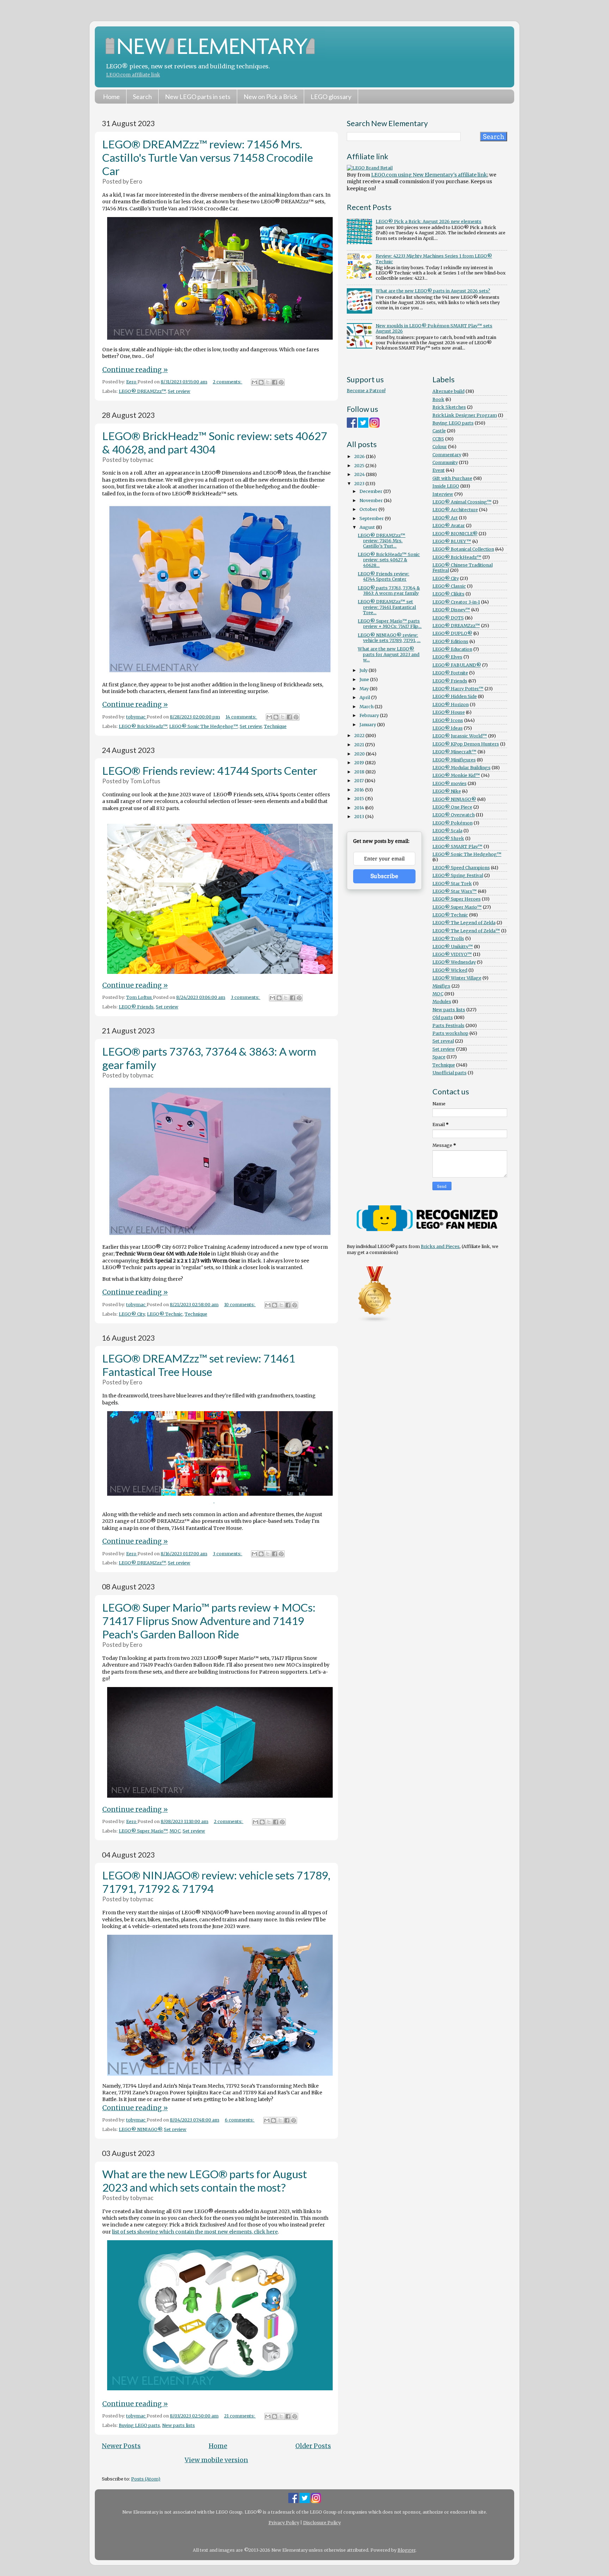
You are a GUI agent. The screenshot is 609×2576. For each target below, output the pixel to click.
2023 (360, 484)
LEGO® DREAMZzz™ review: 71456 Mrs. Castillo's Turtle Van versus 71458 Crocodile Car (208, 157)
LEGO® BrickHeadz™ (143, 726)
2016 (360, 790)
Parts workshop (450, 1033)
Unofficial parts (450, 1073)
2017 (359, 781)
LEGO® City (132, 1314)
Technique (275, 726)
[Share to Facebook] (275, 382)
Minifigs (441, 986)
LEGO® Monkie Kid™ (456, 775)
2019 (360, 763)
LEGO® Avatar (449, 526)
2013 (360, 817)
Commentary (447, 455)
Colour (440, 447)
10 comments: (240, 1305)
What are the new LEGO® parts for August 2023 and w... (389, 654)
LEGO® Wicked (450, 970)
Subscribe (384, 876)
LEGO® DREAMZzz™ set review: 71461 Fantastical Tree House (199, 1365)
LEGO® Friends (136, 1007)
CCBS (438, 439)
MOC (175, 1831)
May (365, 689)
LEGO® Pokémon (453, 823)
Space (439, 1057)
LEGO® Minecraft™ (454, 752)
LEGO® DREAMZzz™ (142, 391)
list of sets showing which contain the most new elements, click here (195, 2232)
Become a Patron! (366, 391)
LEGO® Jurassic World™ (460, 736)
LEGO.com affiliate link (133, 75)
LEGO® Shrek (448, 838)
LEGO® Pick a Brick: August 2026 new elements (429, 221)
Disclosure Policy (322, 2523)
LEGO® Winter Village (457, 978)
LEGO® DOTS (448, 618)
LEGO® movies (450, 783)
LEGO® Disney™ (451, 610)
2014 (360, 808)
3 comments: (246, 997)
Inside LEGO (446, 486)
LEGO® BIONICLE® (455, 534)
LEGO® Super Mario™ (143, 1831)
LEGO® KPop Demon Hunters (466, 744)
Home (111, 97)
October (369, 509)
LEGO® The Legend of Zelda (464, 923)
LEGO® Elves (447, 657)
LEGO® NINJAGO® (140, 2129)
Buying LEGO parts (139, 2425)
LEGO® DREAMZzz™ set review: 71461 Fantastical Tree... (387, 607)
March (367, 707)
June (365, 679)
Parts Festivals (448, 1026)
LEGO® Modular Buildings (462, 768)
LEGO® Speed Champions (461, 868)
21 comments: (240, 2416)
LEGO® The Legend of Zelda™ (466, 931)
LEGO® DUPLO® (452, 633)
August (368, 527)
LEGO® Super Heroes (457, 899)
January (368, 725)
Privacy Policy (284, 2523)
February (370, 715)
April (365, 697)
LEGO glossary (331, 97)
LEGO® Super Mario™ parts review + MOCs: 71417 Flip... (390, 624)
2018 (360, 772)
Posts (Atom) (146, 2479)
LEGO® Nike (447, 791)
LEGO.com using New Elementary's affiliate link (429, 175)
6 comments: (240, 2120)
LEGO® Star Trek (452, 884)
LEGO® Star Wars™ (455, 891)
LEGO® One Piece (452, 807)
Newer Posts (121, 2446)
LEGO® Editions (450, 641)
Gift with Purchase (452, 478)
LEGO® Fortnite (450, 673)
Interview (443, 494)
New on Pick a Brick (270, 97)
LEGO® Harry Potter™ (458, 689)
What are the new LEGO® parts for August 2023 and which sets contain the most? (205, 2181)
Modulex (442, 1002)
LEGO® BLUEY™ (452, 541)
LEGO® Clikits (448, 594)
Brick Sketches (449, 407)
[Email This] (254, 382)
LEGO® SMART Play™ (457, 847)
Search (142, 97)
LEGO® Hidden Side (455, 696)
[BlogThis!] (261, 382)
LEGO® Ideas (448, 728)
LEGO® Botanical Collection (463, 549)
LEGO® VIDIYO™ (452, 954)
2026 (360, 456)
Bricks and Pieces (440, 1246)
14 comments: (241, 717)
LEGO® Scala (447, 831)
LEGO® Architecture (455, 510)
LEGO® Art (445, 518)
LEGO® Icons (448, 720)
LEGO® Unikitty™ (453, 947)
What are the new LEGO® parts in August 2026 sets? (433, 291)
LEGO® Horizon (451, 705)
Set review (179, 391)
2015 (360, 799)
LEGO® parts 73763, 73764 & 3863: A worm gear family (389, 591)
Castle (439, 431)
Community (445, 462)
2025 (360, 466)
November (372, 501)
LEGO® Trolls (448, 938)
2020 (360, 754)
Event (439, 470)
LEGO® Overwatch (454, 815)
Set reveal (443, 1041)
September (372, 518)
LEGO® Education (452, 649)
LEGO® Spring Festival (458, 875)
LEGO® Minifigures (454, 760)
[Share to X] (268, 382)
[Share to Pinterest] (281, 382)
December (371, 491)
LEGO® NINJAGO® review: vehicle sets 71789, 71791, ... (389, 638)
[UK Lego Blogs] (375, 1321)
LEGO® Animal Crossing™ (462, 502)
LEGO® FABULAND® (457, 665)
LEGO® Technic (165, 1314)
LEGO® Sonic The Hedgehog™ (203, 726)
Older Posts (313, 2446)
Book (438, 399)
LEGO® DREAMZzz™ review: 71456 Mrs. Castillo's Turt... (382, 541)
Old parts (443, 1017)
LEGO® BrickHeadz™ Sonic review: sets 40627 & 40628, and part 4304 (215, 443)
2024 (360, 474)
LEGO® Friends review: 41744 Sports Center (210, 771)
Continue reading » (135, 370)
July (364, 670)
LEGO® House (449, 712)
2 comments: (228, 382)
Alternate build (448, 391)
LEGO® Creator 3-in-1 (456, 602)
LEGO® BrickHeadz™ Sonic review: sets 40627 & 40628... (389, 560)
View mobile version (216, 2460)
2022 (360, 736)
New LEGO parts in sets (198, 97)
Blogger (407, 2550)
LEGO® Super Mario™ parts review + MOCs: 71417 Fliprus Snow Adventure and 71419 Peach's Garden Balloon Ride (209, 1621)
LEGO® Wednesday (454, 962)
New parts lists (179, 2425)
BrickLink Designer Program (465, 415)
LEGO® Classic (449, 586)
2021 (360, 745)
